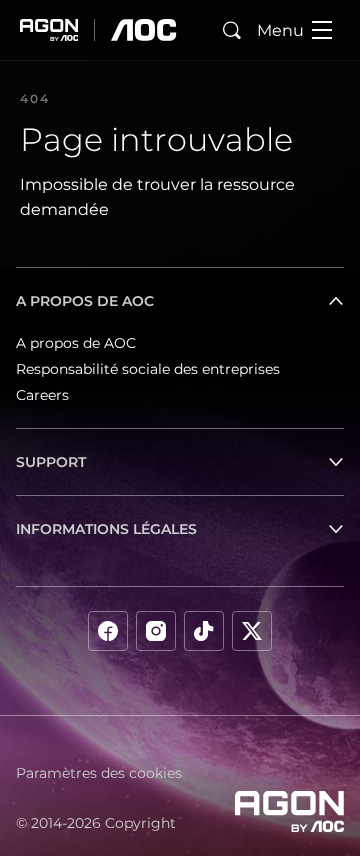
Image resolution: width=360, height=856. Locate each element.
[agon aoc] (98, 30)
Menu (280, 30)
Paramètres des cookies (99, 773)
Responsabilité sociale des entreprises (148, 369)
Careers (42, 395)
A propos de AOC (76, 343)
